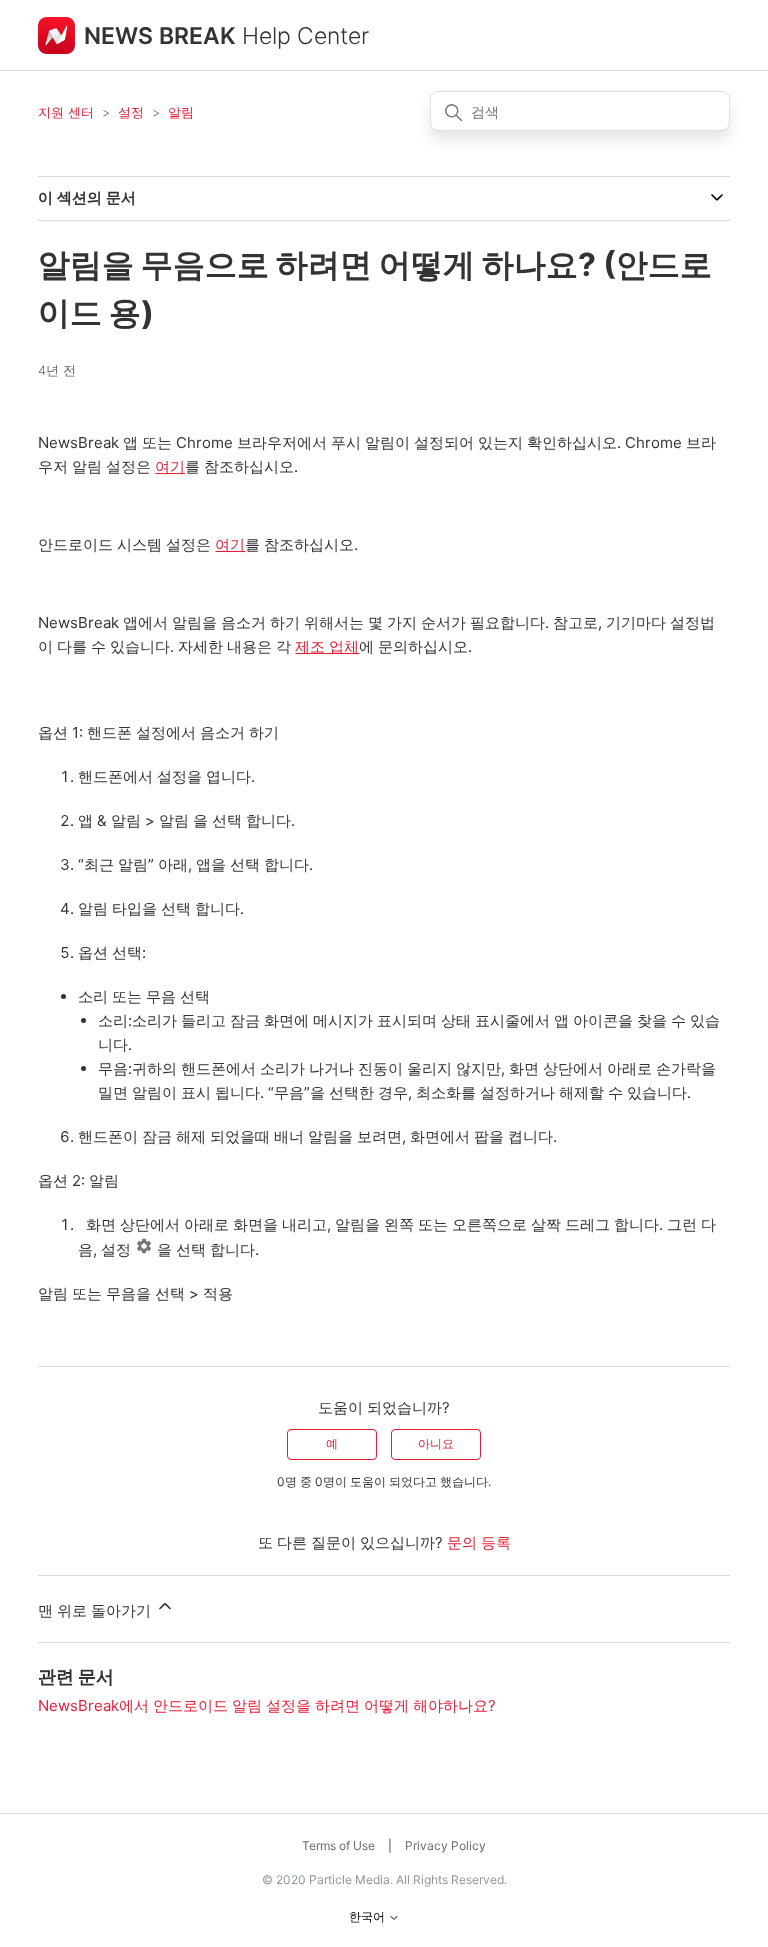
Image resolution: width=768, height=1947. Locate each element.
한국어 (368, 1917)
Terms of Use (338, 1845)
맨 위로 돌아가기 (96, 1610)
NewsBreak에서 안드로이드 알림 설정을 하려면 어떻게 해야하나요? (267, 1705)
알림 (181, 112)
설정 (131, 112)
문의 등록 (479, 1542)
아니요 (436, 1443)
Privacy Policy (445, 1845)
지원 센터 (66, 112)
